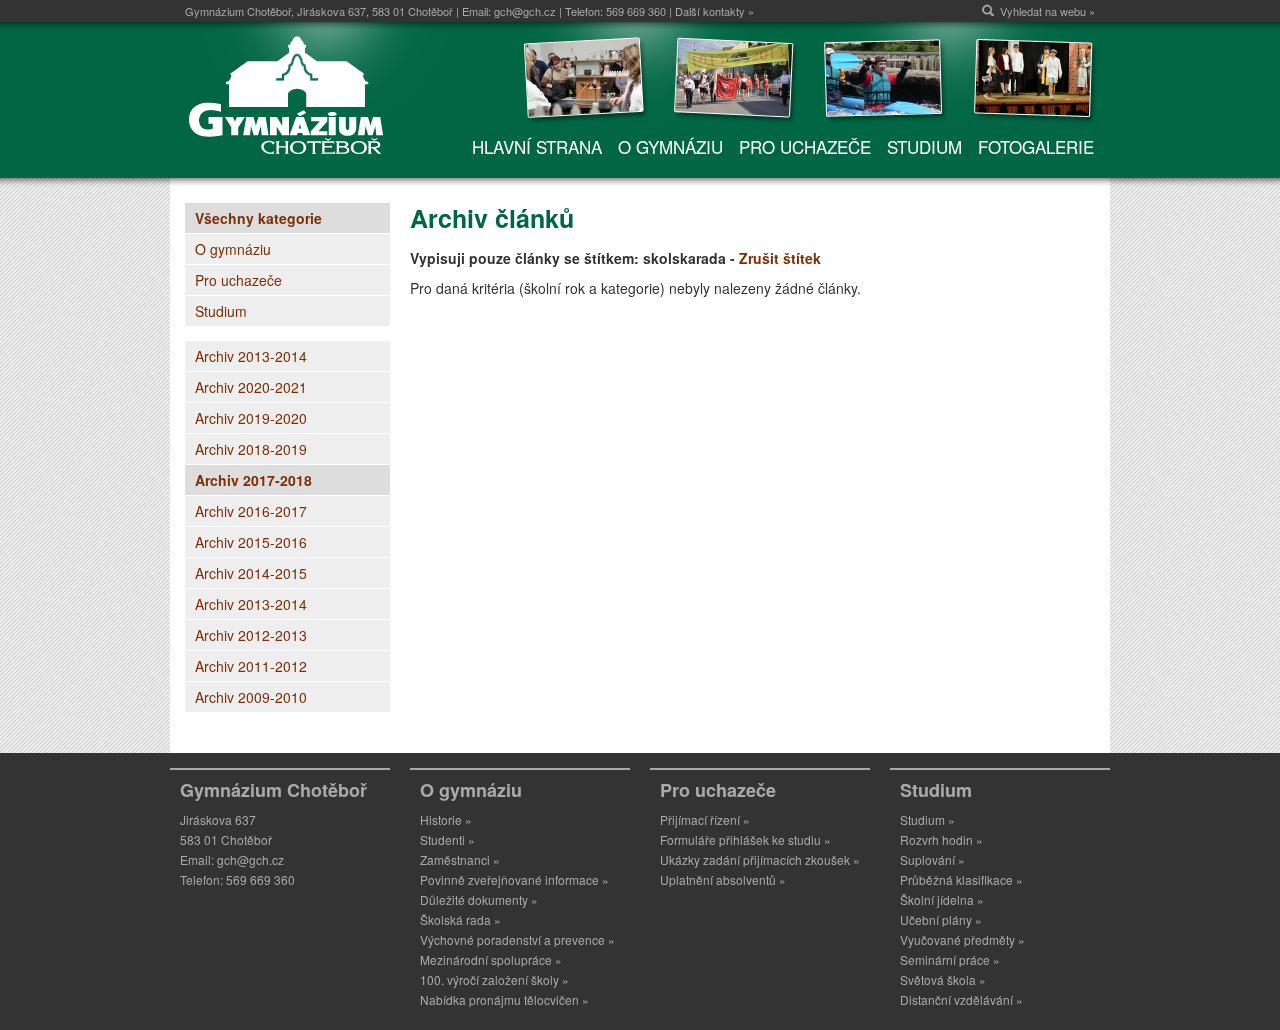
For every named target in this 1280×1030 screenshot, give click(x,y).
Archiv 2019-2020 (251, 418)
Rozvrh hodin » (941, 839)
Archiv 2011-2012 (251, 666)
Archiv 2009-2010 (251, 697)
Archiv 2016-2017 (251, 511)
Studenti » (447, 839)
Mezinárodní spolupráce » (491, 959)
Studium (221, 311)
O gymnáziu (233, 249)
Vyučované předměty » (962, 939)
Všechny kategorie (258, 218)
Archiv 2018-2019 (251, 449)
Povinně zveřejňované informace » (514, 879)
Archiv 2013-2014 (251, 356)
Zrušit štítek (780, 258)
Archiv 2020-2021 (251, 387)
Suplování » (932, 859)
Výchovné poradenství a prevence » (517, 939)
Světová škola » (943, 979)
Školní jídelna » (942, 899)
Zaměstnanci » (460, 859)
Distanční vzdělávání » (961, 999)
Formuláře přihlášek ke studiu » (745, 839)
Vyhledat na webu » (1047, 11)
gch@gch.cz (525, 11)
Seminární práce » (950, 959)
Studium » (927, 819)
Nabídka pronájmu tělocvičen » (504, 999)
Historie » (446, 819)
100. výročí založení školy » (494, 979)
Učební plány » (941, 919)
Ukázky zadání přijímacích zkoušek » (760, 859)
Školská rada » (460, 919)
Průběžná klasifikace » (961, 879)
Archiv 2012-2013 (251, 635)
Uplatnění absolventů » (723, 879)
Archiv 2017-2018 (253, 480)
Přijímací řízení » (705, 819)
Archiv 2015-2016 (251, 542)
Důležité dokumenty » (479, 899)
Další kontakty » (714, 11)
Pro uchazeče (238, 280)
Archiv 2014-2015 (251, 573)
